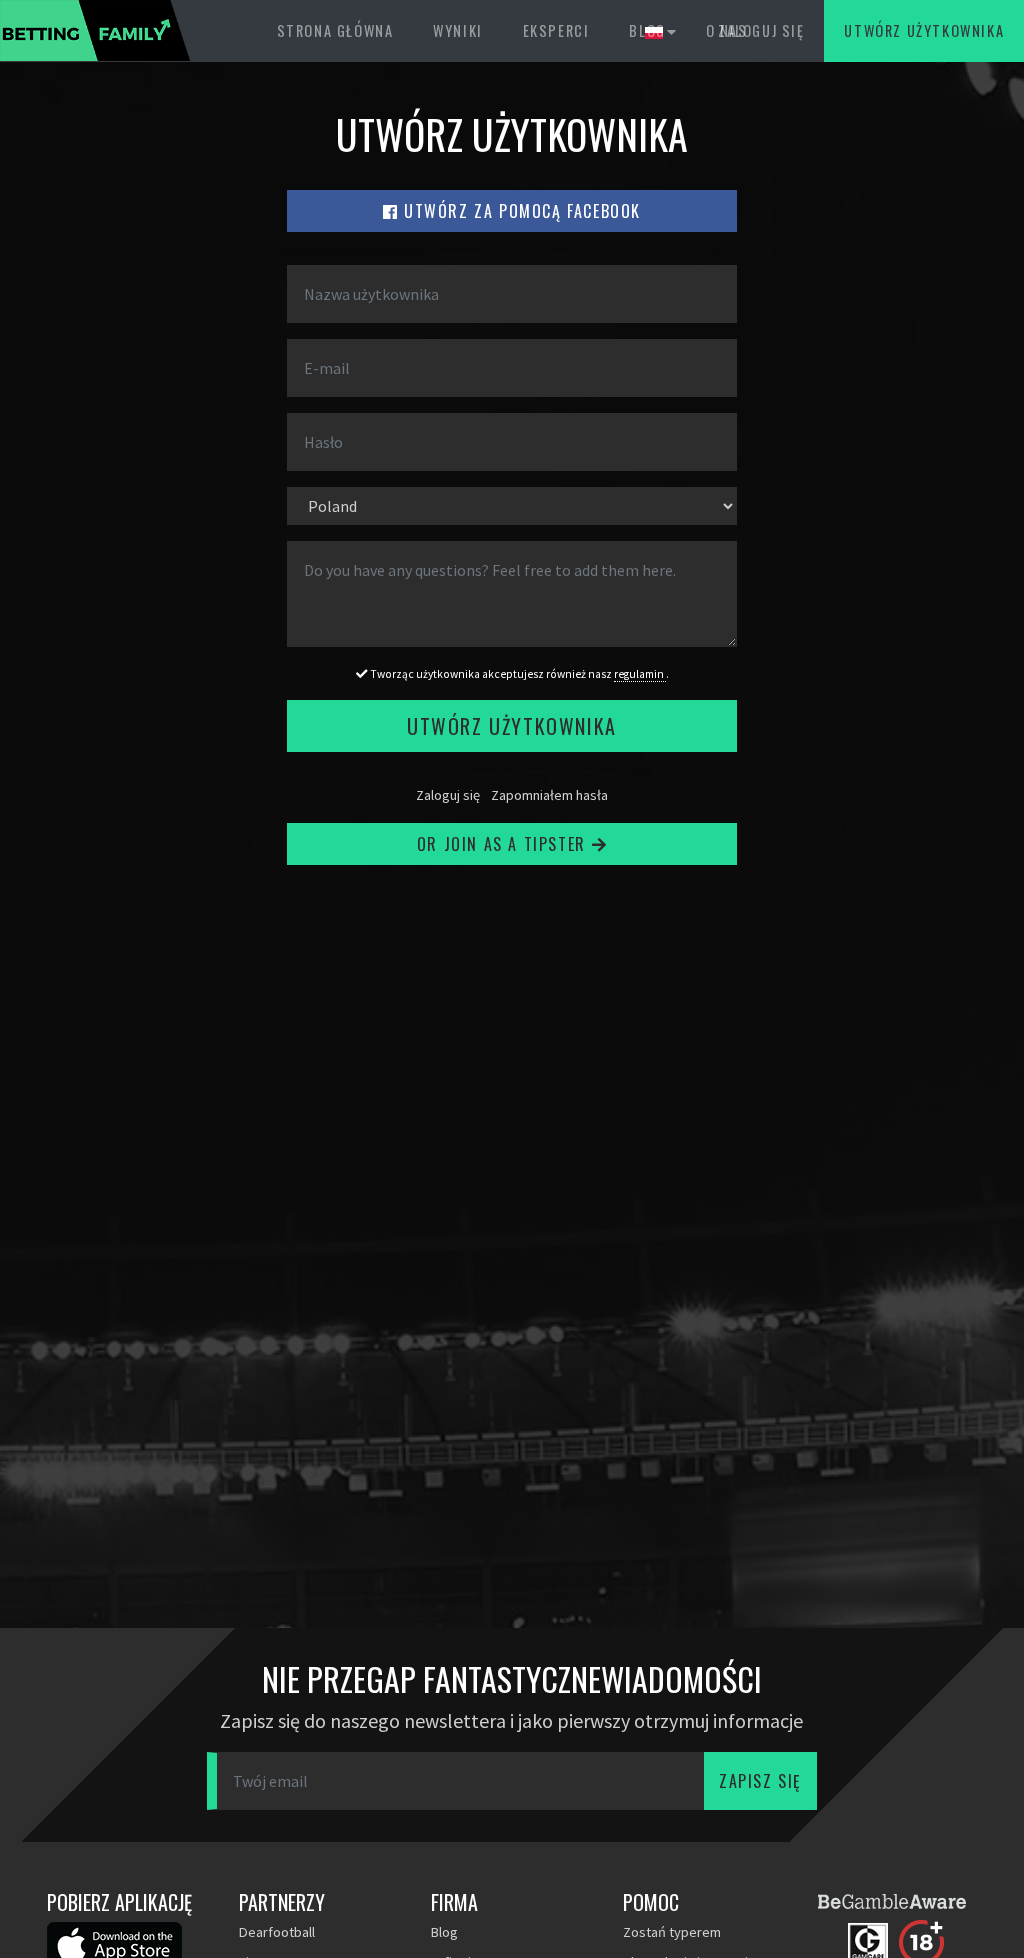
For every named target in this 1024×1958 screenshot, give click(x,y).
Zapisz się (760, 1781)
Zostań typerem (672, 1932)
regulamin (640, 674)
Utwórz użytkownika (924, 30)
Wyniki (458, 30)
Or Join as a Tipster (504, 844)
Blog (647, 30)
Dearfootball (277, 1932)
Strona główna (335, 30)
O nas (727, 30)
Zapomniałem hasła (549, 795)
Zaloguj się (448, 795)
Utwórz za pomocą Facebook (520, 211)
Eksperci (556, 30)
